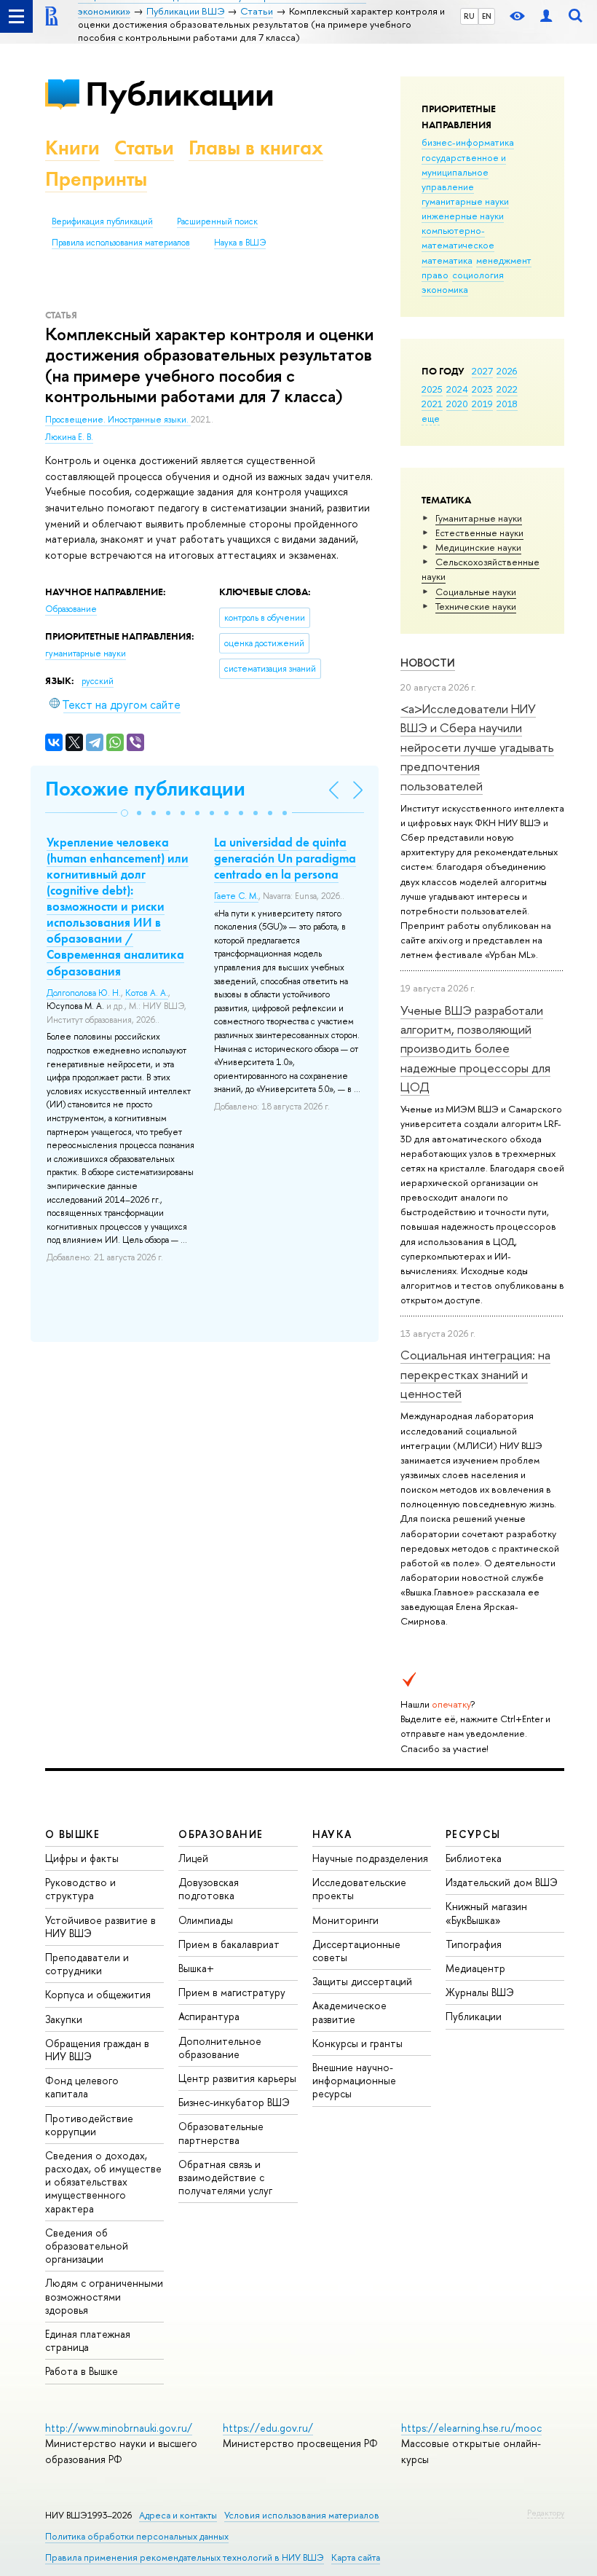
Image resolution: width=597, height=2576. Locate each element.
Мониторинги (345, 1920)
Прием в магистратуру (232, 1992)
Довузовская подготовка (209, 1889)
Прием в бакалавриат (229, 1944)
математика (447, 260)
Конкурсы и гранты (357, 2043)
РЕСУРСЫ (473, 1834)
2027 (482, 371)
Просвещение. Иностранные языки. (118, 420)
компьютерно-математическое (458, 237)
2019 (482, 404)
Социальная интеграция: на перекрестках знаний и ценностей (475, 1374)
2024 (457, 389)
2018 (507, 404)
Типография (474, 1944)
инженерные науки (463, 216)
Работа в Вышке (82, 2371)
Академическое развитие (349, 2012)
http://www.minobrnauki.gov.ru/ (119, 2428)
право (435, 275)
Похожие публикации (145, 789)
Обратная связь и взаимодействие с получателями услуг (225, 2177)
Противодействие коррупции (89, 2125)
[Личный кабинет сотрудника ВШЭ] (546, 16)
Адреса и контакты (178, 2515)
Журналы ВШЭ (480, 1992)
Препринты (96, 179)
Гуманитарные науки (479, 518)
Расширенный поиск (217, 221)
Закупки (64, 2019)
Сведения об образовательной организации (87, 2246)
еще (431, 418)
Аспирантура (209, 2016)
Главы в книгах (256, 148)
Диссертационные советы (356, 1951)
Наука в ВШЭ (240, 243)
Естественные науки (479, 533)
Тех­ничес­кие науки (476, 606)
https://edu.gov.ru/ (268, 2428)
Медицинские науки (478, 547)
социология (478, 275)
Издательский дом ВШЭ (502, 1882)
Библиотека (474, 1858)
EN (487, 16)
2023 (482, 389)
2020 (457, 404)
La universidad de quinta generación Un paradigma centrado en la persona (285, 858)
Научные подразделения (370, 1858)
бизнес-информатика (468, 142)
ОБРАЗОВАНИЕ (221, 1834)
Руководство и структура (80, 1889)
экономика (445, 289)
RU (469, 16)
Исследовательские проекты (359, 1889)
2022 (507, 389)
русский (98, 681)
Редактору (546, 2513)
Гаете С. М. (236, 896)
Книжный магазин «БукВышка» (486, 1913)
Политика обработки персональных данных (137, 2536)
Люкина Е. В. (69, 437)
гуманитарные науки (465, 201)
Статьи (144, 148)
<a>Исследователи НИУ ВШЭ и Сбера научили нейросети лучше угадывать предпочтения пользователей (477, 747)
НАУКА (332, 1834)
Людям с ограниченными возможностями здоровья (104, 2296)
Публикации (179, 94)
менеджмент (504, 260)
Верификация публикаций (102, 221)
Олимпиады (206, 1920)
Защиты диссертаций (362, 1981)
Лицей (193, 1858)
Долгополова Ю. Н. (84, 993)
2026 (507, 371)
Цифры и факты (82, 1858)
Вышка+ (196, 1968)
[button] (124, 813)
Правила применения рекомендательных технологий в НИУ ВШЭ (185, 2557)
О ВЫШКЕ (73, 1834)
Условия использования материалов (302, 2515)
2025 (432, 389)
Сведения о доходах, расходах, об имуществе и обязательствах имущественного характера (103, 2182)
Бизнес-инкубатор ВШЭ (234, 2102)
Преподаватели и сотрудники (87, 1964)
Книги (72, 148)
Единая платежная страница (88, 2340)
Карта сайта (356, 2557)
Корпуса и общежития (98, 1994)
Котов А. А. (147, 993)
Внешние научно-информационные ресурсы (354, 2080)
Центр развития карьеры (237, 2078)
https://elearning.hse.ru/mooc (471, 2428)
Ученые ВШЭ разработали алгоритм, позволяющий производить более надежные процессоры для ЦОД (475, 1048)
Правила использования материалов (121, 243)
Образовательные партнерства (221, 2133)
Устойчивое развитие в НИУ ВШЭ (100, 1927)
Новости (428, 663)
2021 (432, 404)
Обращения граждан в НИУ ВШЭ (97, 2050)
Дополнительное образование (220, 2047)
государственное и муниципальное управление (464, 172)
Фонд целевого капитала (82, 2087)
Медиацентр (475, 1968)
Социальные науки (476, 592)
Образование (71, 609)
